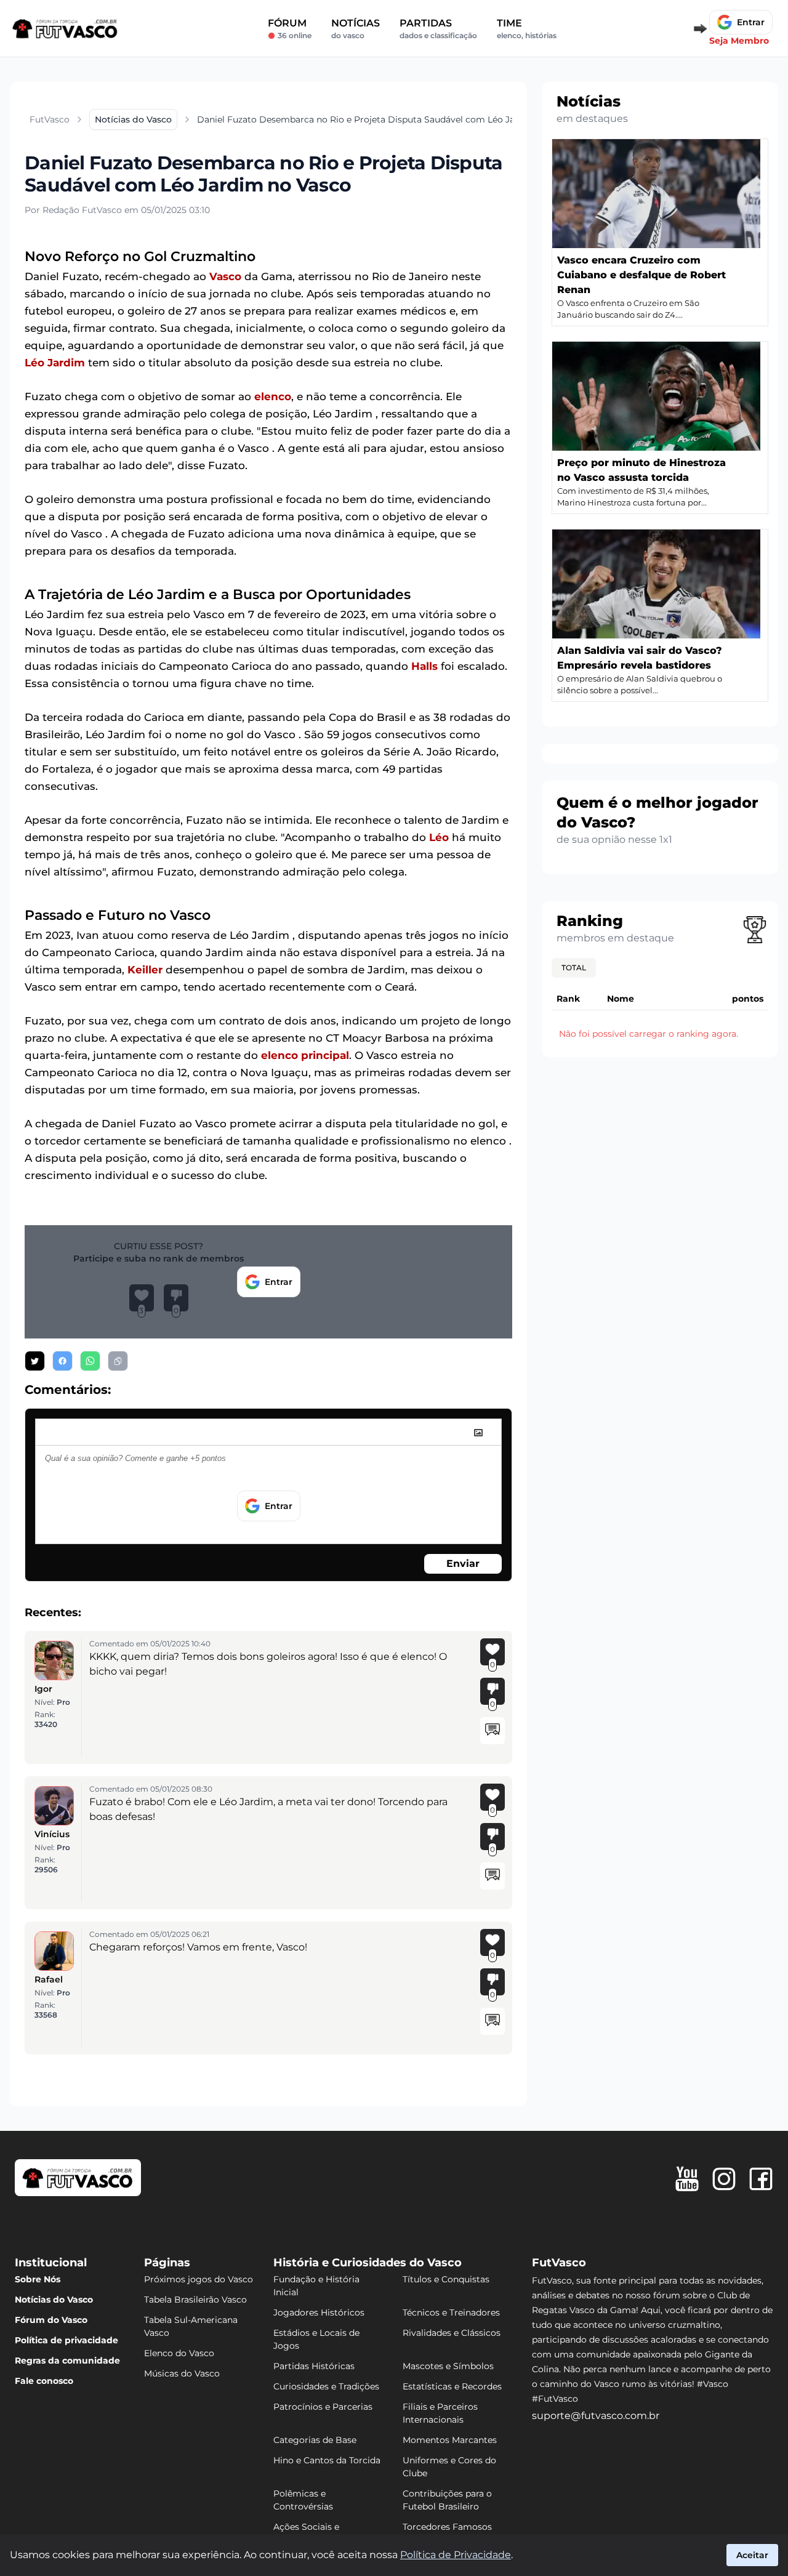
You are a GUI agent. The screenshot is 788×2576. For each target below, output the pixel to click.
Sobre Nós (38, 2279)
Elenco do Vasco (179, 2353)
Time (527, 29)
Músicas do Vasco (182, 2373)
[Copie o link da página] (118, 1361)
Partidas (438, 29)
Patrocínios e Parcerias (323, 2407)
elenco (273, 396)
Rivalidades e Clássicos (452, 2333)
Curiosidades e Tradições (326, 2386)
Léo (439, 837)
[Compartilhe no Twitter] (35, 1361)
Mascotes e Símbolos (448, 2366)
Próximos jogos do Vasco (199, 2279)
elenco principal (305, 1055)
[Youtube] (687, 2179)
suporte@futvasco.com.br (596, 2416)
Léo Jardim (55, 363)
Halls (424, 666)
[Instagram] (724, 2179)
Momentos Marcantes (450, 2440)
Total (574, 968)
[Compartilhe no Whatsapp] (90, 1361)
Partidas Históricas (314, 2366)
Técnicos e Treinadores (451, 2312)
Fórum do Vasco (51, 2320)
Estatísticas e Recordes (452, 2386)
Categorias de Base (315, 2440)
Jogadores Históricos (319, 2312)
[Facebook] (761, 2179)
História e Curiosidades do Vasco (368, 2263)
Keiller (145, 970)
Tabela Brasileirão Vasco (195, 2300)
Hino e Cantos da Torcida (327, 2460)
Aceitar (752, 2555)
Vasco (225, 276)
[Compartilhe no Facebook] (62, 1361)
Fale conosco (44, 2381)
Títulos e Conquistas (446, 2279)
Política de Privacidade (456, 2555)
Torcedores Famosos (447, 2527)
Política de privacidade (66, 2340)
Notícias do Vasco (54, 2300)
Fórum (290, 29)
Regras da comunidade (67, 2361)
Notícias (356, 29)
